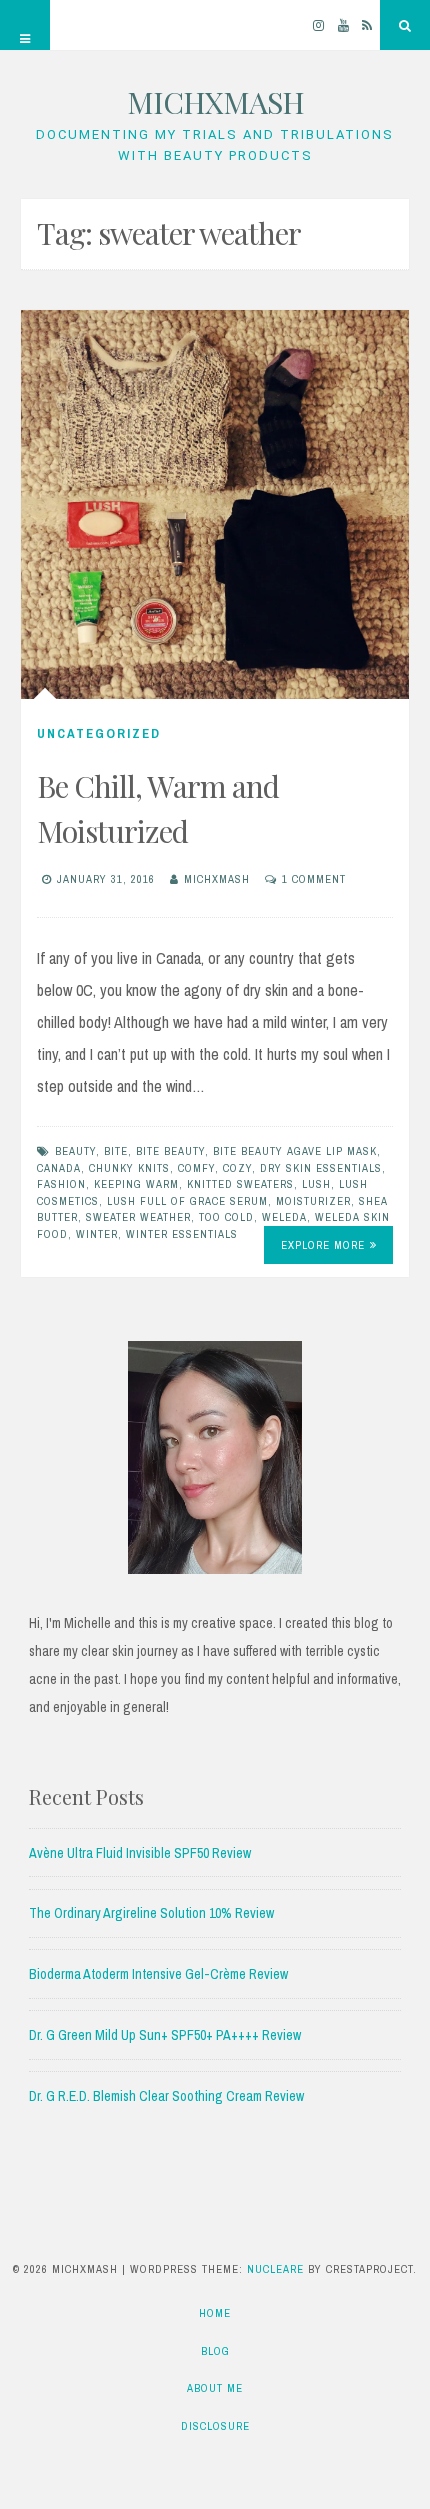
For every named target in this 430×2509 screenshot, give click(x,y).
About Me (215, 2388)
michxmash (217, 879)
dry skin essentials (321, 1168)
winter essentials (182, 1234)
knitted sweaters (240, 1184)
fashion (61, 1184)
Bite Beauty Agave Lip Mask (295, 1151)
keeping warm (136, 1184)
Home (215, 2313)
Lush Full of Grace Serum (187, 1201)
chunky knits (129, 1168)
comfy (196, 1168)
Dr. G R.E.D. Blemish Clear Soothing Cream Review (166, 2096)
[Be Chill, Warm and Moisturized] (215, 504)
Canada (59, 1168)
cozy (237, 1168)
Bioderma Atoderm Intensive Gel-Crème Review (158, 1974)
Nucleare (275, 2269)
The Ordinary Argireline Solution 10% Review (151, 1913)
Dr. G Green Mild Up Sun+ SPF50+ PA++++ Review (165, 2035)
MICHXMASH (215, 102)
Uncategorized (99, 733)
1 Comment (314, 879)
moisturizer (313, 1201)
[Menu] (25, 25)
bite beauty (170, 1151)
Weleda (284, 1217)
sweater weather (138, 1217)
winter (97, 1234)
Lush (316, 1184)
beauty (75, 1151)
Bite (116, 1151)
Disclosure (215, 2426)
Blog (215, 2351)
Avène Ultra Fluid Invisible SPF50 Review (140, 1853)
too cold (226, 1217)
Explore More (323, 1245)
